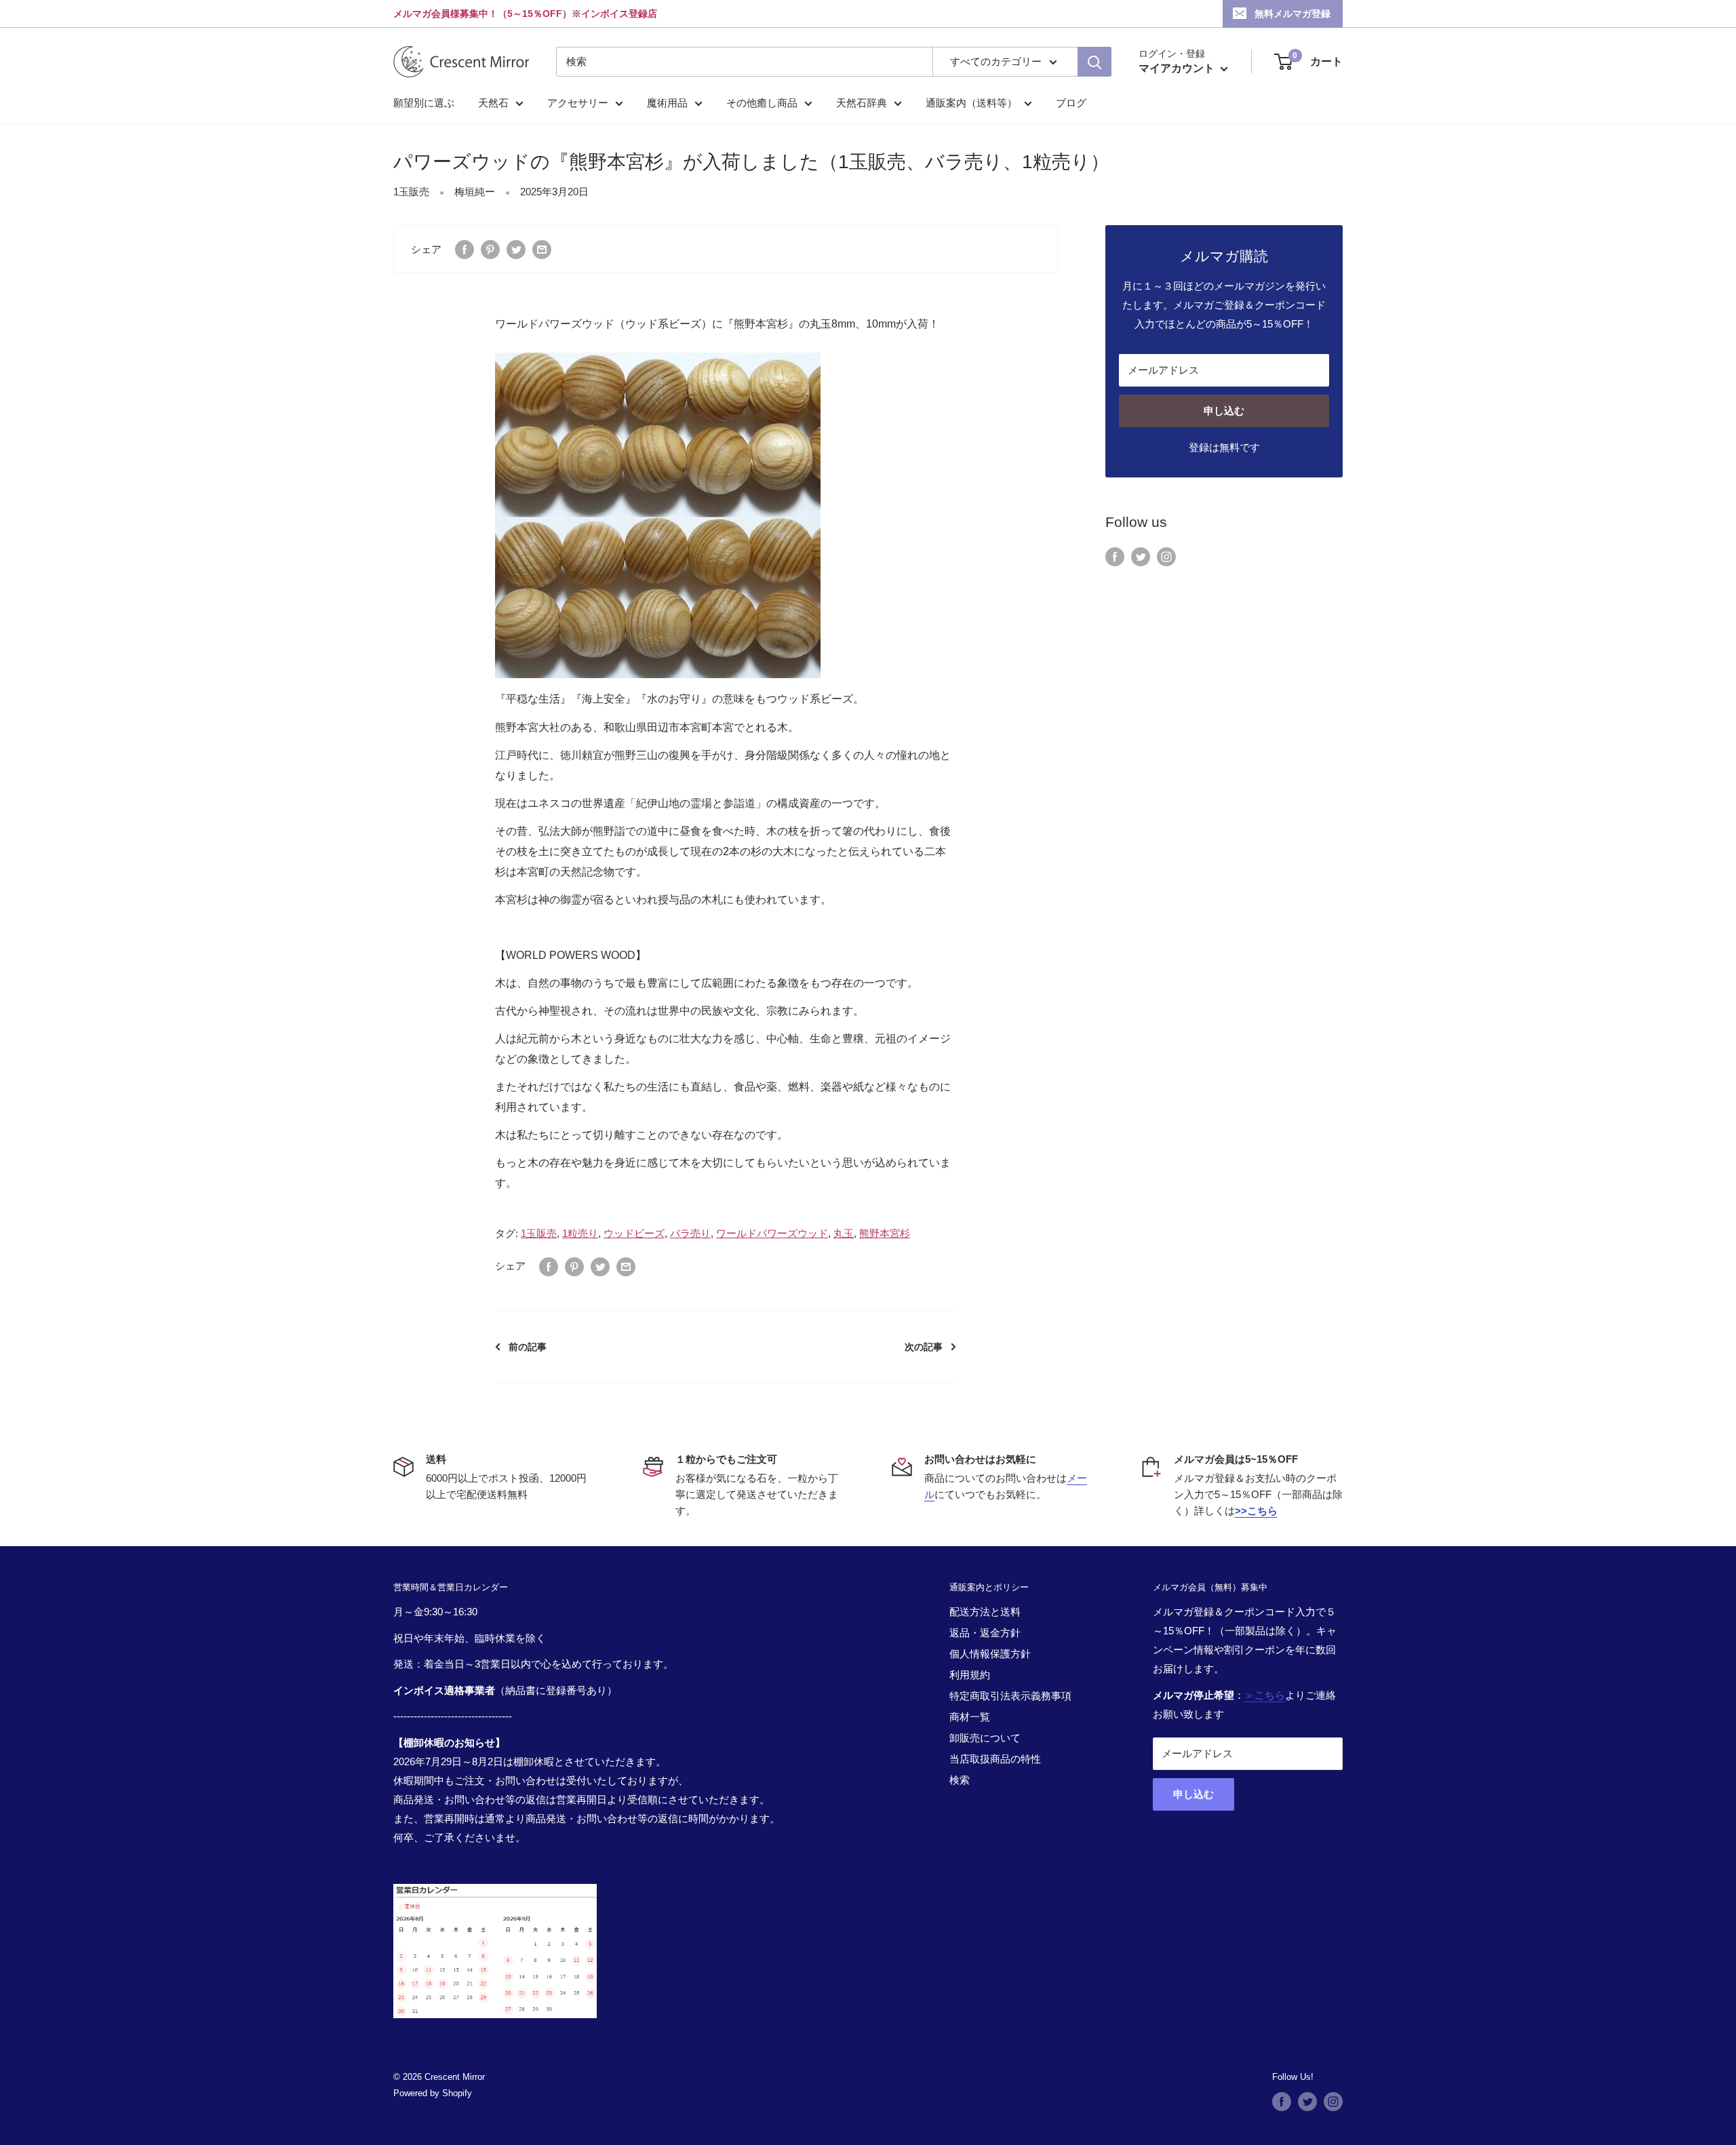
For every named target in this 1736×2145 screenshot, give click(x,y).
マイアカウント (1178, 68)
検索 (960, 1780)
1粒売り (580, 1233)
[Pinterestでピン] (490, 249)
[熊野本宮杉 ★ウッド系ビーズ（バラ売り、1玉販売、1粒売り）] (658, 515)
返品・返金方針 (985, 1633)
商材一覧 (970, 1717)
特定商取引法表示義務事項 (1010, 1696)
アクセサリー (578, 103)
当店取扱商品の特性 (995, 1759)
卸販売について (985, 1738)
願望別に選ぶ (424, 103)
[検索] (1094, 62)
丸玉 (844, 1233)
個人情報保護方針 (990, 1654)
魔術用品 (667, 103)
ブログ (1071, 103)
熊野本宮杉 (885, 1233)
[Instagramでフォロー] (1166, 556)
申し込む (1224, 411)
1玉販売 (411, 192)
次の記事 (924, 1347)
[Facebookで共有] (465, 249)
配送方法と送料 (985, 1612)
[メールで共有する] (542, 249)
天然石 (493, 103)
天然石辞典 (862, 103)
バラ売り (690, 1233)
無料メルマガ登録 (1293, 14)
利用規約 (970, 1675)
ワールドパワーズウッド (772, 1233)
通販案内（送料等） (971, 103)
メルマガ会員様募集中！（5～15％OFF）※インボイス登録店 (525, 14)
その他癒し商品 (762, 103)
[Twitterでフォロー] (1141, 556)
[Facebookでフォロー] (1115, 556)
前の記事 (528, 1347)
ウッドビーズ (634, 1233)
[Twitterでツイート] (516, 249)
